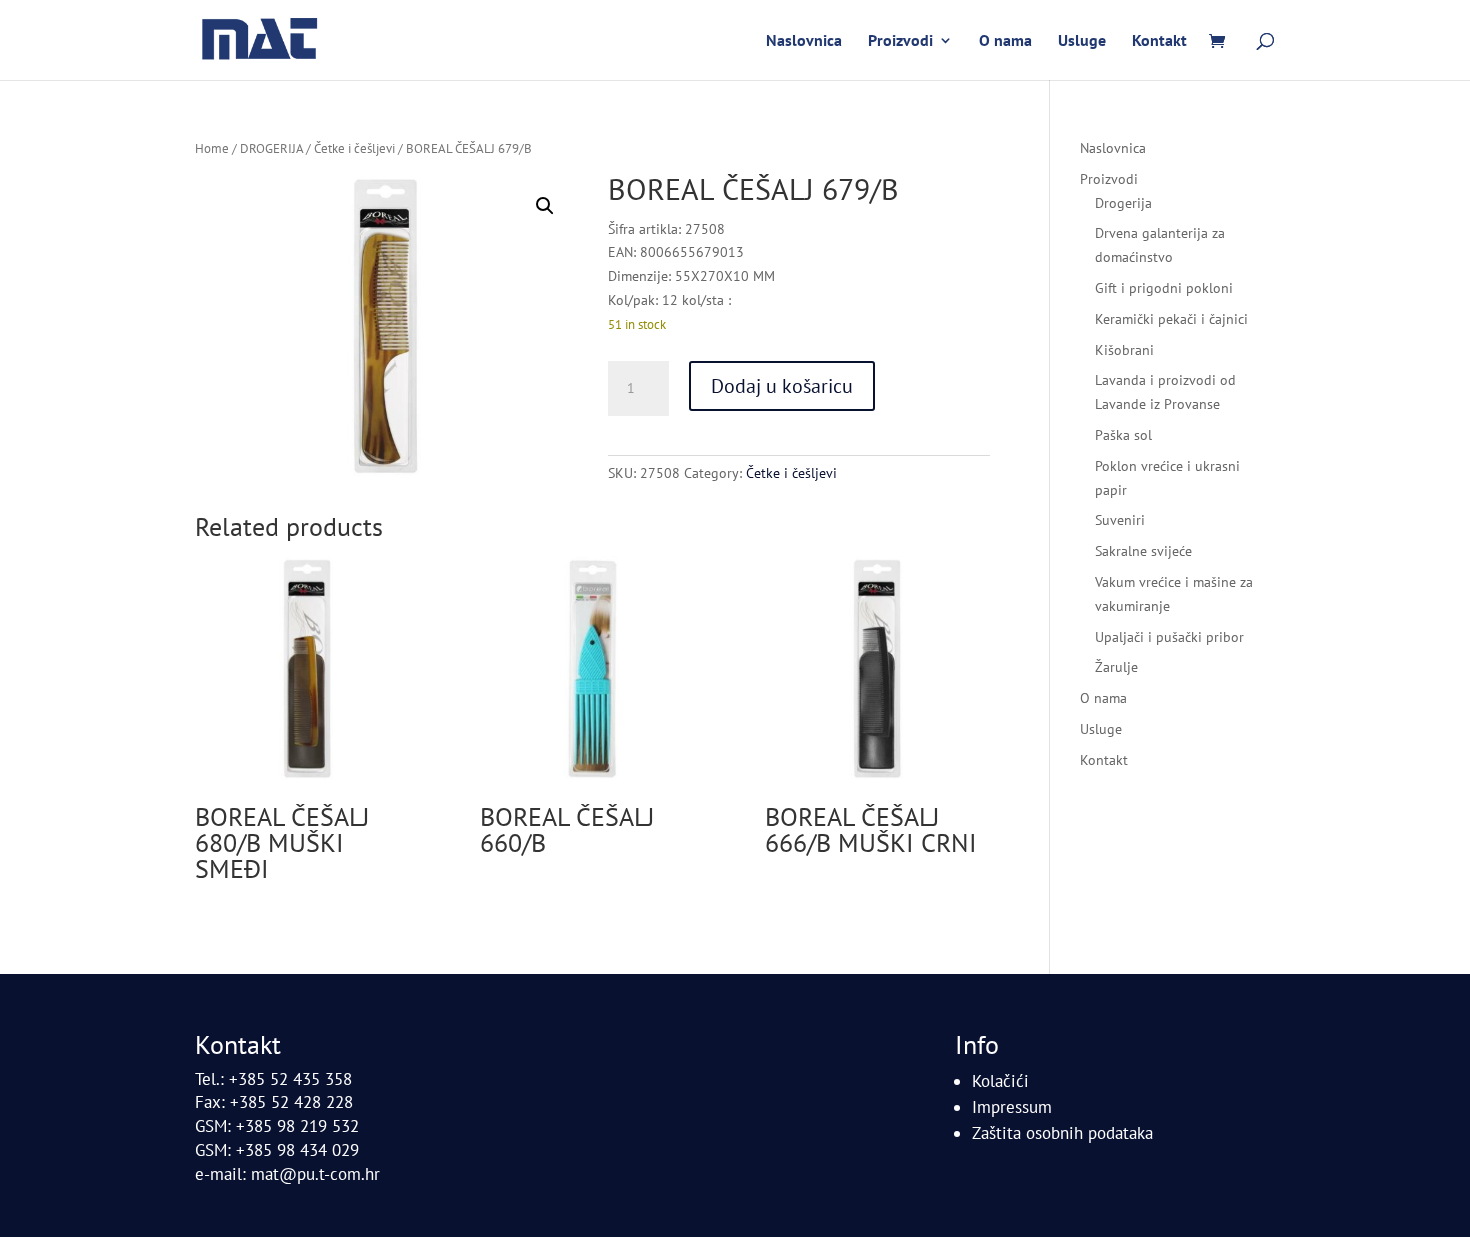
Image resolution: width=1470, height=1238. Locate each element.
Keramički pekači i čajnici (1171, 319)
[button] (545, 206)
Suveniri (1120, 520)
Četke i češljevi (354, 148)
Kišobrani (1124, 350)
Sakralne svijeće (1143, 551)
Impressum (1012, 1107)
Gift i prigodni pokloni (1164, 288)
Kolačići (1000, 1081)
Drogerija (1123, 203)
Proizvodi (900, 41)
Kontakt (1159, 41)
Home (212, 148)
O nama (1005, 41)
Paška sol (1123, 435)
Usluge (1082, 41)
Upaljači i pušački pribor (1169, 637)
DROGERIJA (271, 148)
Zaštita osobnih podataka (1062, 1133)
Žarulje (1116, 667)
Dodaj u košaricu (782, 386)
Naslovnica (804, 41)
